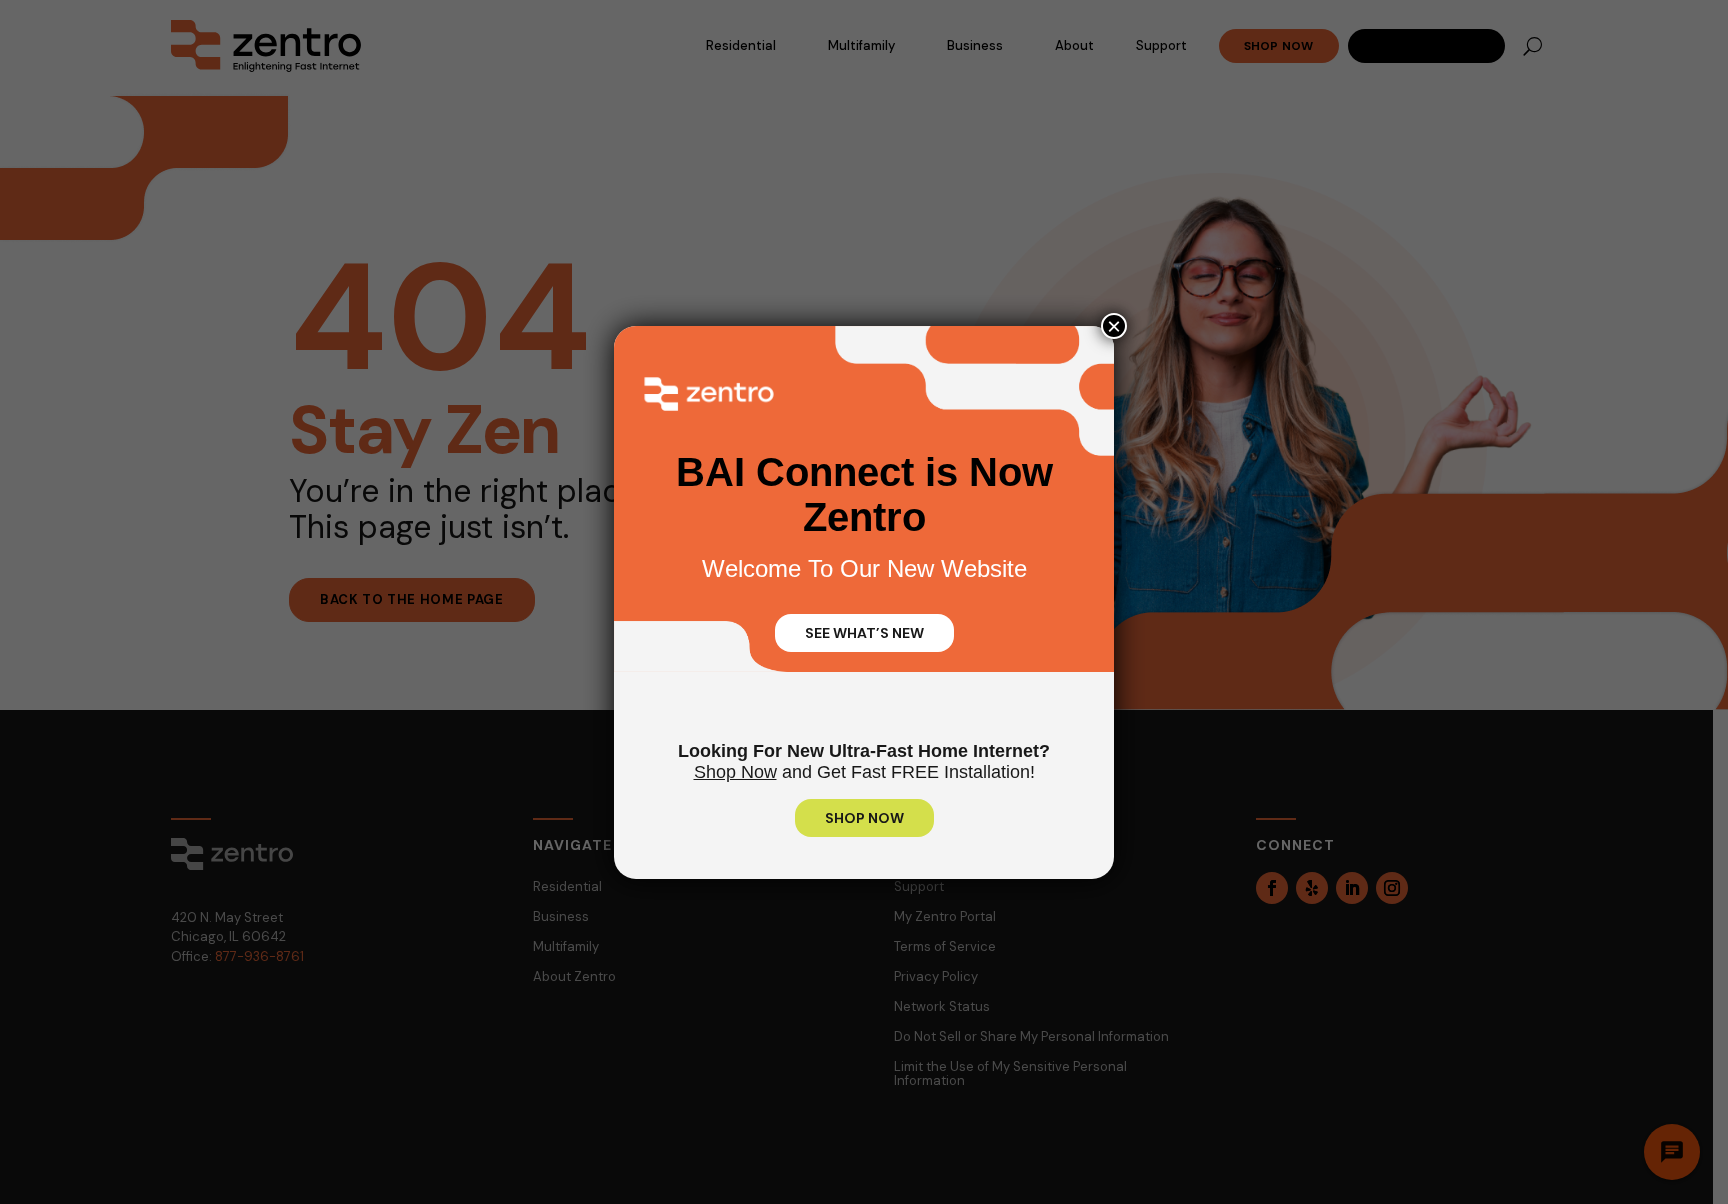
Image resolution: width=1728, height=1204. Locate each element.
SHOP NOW (864, 818)
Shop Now (735, 772)
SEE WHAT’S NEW (864, 633)
